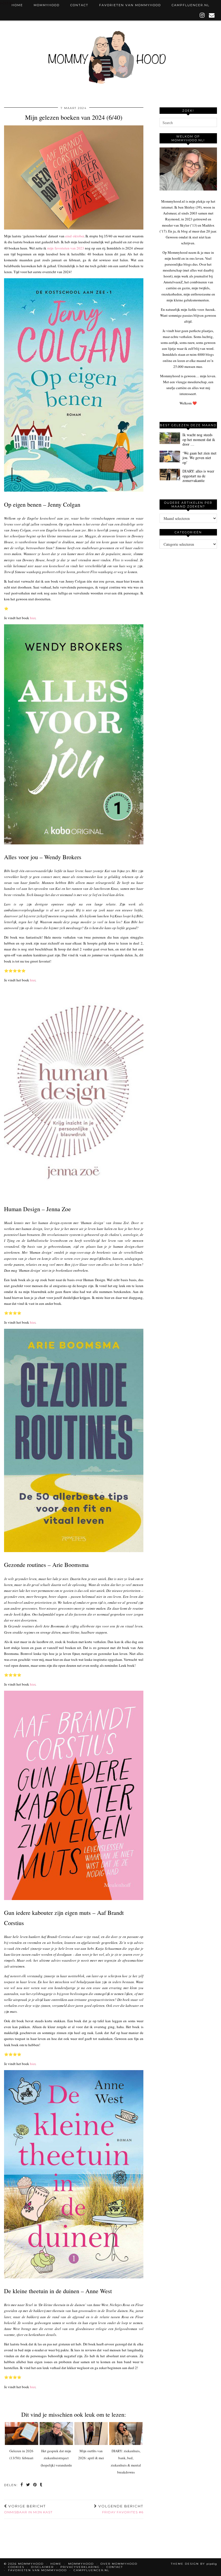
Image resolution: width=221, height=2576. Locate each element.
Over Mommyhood (119, 2564)
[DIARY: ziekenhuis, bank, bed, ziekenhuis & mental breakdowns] (126, 2434)
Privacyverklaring (80, 2567)
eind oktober (74, 236)
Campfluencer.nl (191, 5)
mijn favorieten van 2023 (66, 248)
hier (33, 618)
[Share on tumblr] (41, 2485)
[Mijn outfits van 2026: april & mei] (91, 2434)
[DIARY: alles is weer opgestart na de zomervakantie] (170, 475)
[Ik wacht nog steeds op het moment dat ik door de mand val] (170, 438)
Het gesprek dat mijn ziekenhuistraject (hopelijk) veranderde (56, 2458)
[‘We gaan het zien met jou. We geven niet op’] (170, 457)
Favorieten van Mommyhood (130, 5)
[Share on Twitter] (28, 2485)
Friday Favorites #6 (120, 2509)
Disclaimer (42, 2567)
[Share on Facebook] (22, 2485)
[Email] (212, 15)
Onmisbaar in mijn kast (28, 2509)
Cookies (16, 2567)
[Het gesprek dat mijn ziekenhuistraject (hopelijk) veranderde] (56, 2434)
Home (17, 5)
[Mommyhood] (110, 60)
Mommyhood (47, 5)
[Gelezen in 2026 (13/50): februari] (22, 2434)
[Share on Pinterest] (35, 2485)
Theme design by (194, 2564)
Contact (79, 5)
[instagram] (202, 15)
